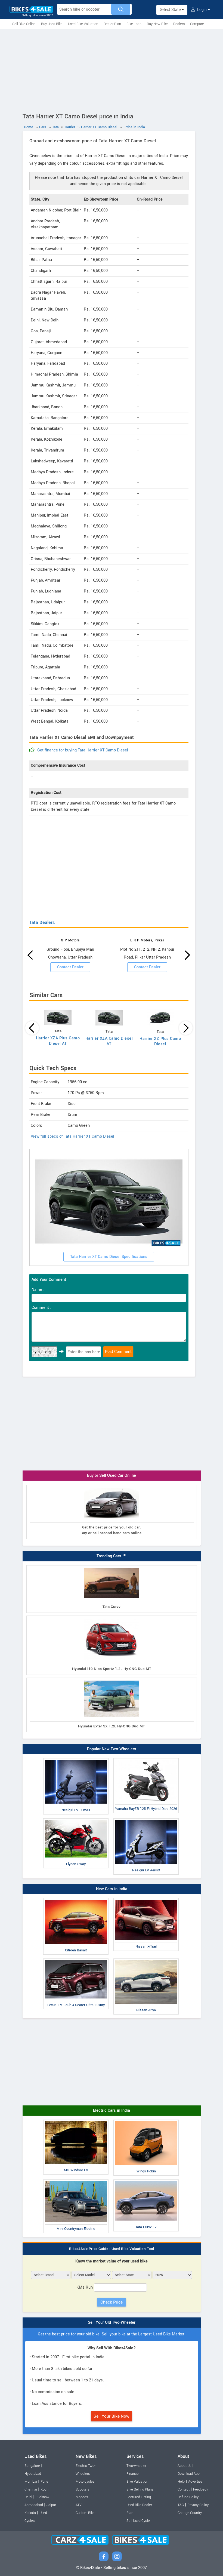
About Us (184, 2466)
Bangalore (32, 2466)
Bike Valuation (137, 2482)
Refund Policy (188, 2497)
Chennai (31, 2489)
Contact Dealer (70, 967)
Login (202, 10)
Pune (44, 2482)
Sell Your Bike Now (112, 2416)
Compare (197, 24)
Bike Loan (134, 24)
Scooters (82, 2489)
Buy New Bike (157, 24)
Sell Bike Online (24, 24)
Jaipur (51, 2505)
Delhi (28, 2497)
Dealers (179, 24)
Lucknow (43, 2497)
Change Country (190, 2513)
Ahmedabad (34, 2505)
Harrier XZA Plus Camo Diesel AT (58, 1041)
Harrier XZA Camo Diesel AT (109, 1041)
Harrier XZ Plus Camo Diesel (160, 1041)
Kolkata (30, 2513)
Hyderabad (33, 2474)
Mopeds (82, 2497)
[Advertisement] (112, 70)
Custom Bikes (86, 2513)
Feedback (201, 2489)
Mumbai (31, 2482)
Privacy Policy (198, 2505)
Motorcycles (85, 2482)
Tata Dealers (42, 922)
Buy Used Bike (52, 24)
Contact (184, 2489)
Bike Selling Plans (140, 2489)
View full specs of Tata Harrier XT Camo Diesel (72, 1136)
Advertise (195, 2482)
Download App (189, 2474)
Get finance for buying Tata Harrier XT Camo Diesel (83, 750)
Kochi (45, 2489)
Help (181, 2482)
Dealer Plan (112, 24)
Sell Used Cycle (138, 2521)
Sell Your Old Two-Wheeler (112, 2322)
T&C (181, 2505)
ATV (79, 2505)
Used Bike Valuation (83, 24)
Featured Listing (139, 2497)
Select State (171, 10)
